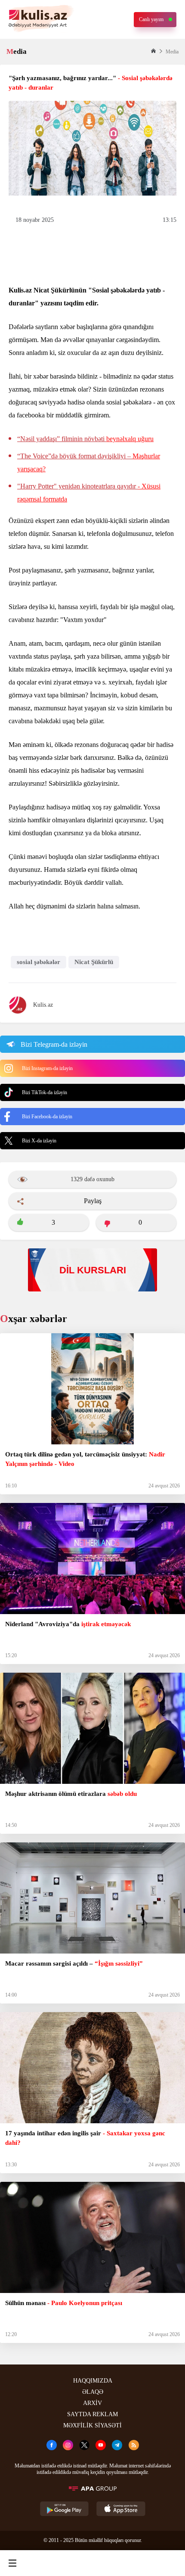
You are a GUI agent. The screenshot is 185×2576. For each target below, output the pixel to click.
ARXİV (92, 2403)
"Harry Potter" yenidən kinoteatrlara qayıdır (89, 493)
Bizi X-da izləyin (39, 1141)
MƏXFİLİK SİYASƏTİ (92, 2425)
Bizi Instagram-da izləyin (47, 1068)
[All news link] (171, 2563)
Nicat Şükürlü (94, 962)
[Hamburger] (12, 2563)
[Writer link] (131, 2563)
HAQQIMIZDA (93, 2381)
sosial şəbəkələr (39, 962)
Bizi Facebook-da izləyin (47, 1117)
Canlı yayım (151, 19)
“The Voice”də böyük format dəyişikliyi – (89, 462)
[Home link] (91, 2563)
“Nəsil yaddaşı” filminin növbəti (85, 439)
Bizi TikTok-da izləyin (45, 1092)
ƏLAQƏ (93, 2392)
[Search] (52, 2563)
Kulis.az (43, 1005)
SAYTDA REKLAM (92, 2414)
